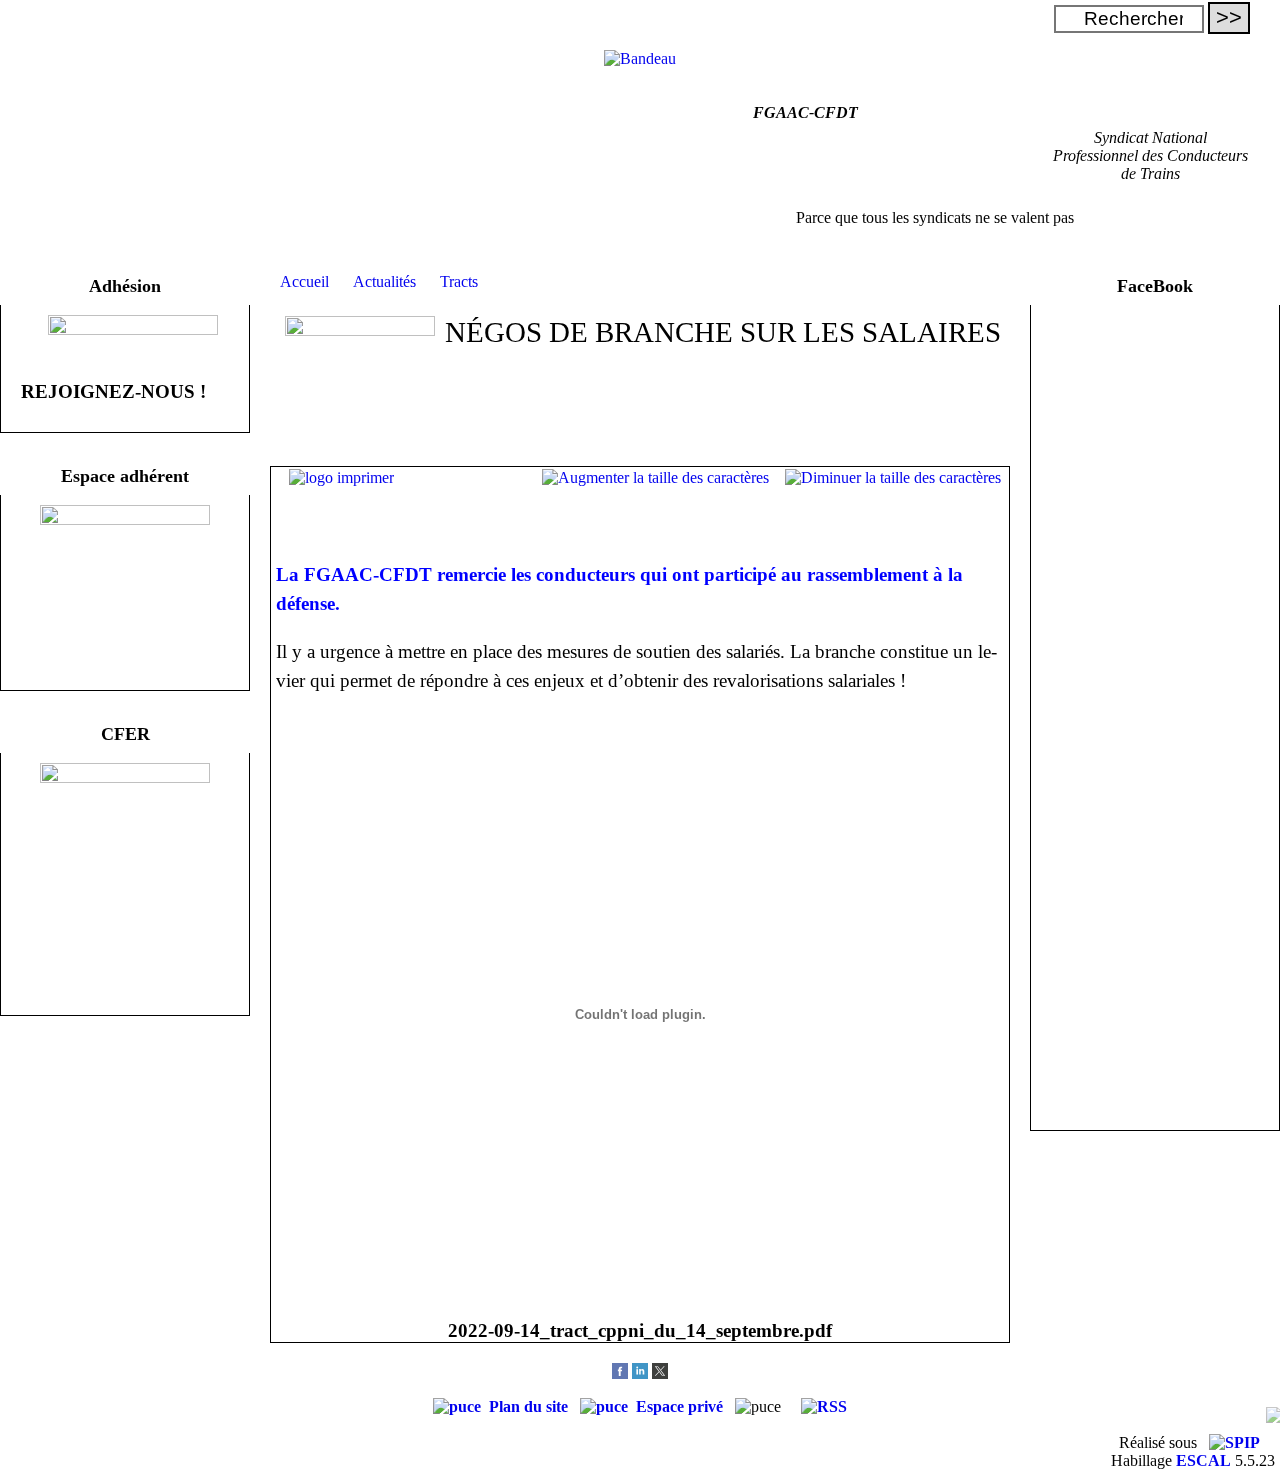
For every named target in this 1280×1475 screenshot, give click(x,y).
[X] (660, 1373)
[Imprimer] (341, 477)
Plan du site (530, 1406)
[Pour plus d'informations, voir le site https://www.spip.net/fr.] (1234, 1442)
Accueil (304, 281)
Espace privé (681, 1406)
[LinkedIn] (640, 1373)
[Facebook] (620, 1373)
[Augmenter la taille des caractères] (655, 477)
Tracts (459, 281)
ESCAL (1203, 1460)
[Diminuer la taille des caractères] (893, 477)
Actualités (384, 281)
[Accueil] (640, 58)
